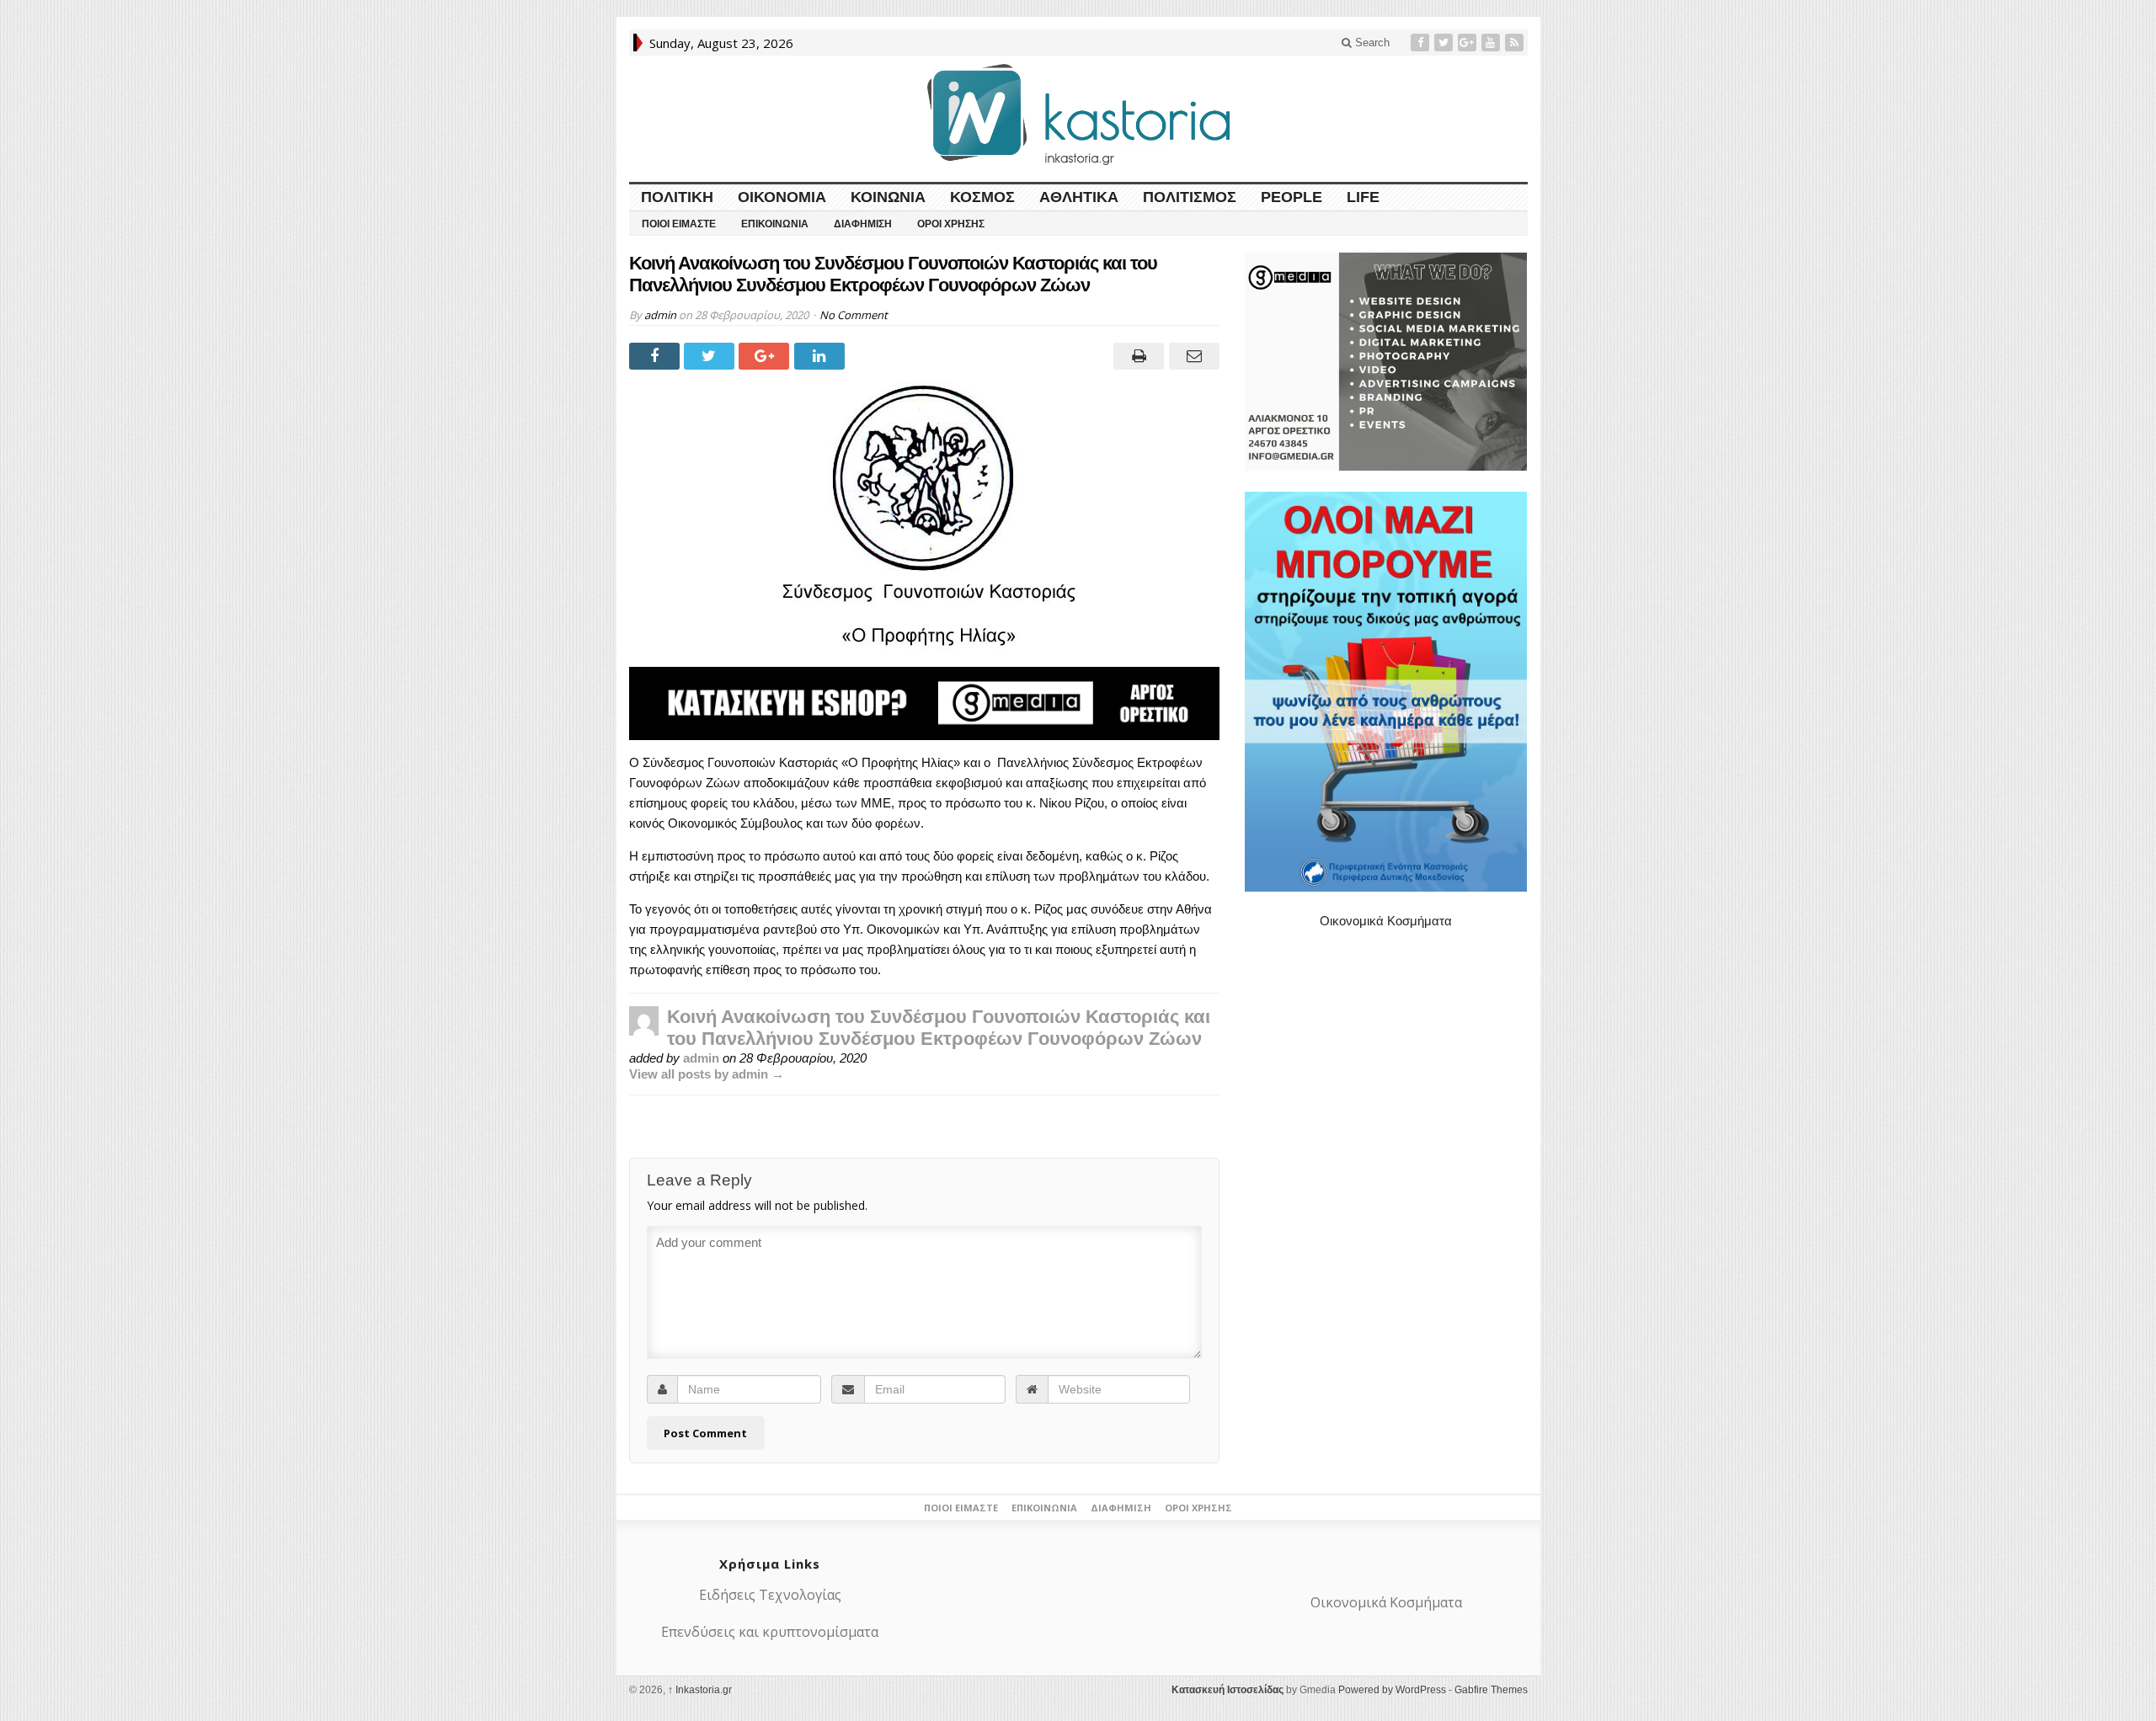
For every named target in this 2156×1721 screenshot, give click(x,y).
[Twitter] (1445, 43)
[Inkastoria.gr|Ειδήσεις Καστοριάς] (1078, 114)
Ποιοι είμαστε (679, 224)
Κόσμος (982, 197)
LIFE (1363, 197)
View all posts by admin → (707, 1074)
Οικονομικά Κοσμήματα (1386, 921)
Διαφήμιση (863, 224)
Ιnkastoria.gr (700, 1690)
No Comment (854, 315)
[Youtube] (1492, 43)
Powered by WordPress (1392, 1690)
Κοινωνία (888, 197)
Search (1371, 43)
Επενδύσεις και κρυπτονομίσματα (770, 1632)
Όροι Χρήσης (951, 224)
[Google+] (1469, 43)
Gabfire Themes (1491, 1690)
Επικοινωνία (775, 224)
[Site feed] (1516, 43)
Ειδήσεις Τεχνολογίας (770, 1595)
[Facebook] (1422, 43)
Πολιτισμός (1190, 197)
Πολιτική (677, 197)
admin (660, 315)
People (1291, 197)
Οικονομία (782, 197)
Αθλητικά (1079, 197)
